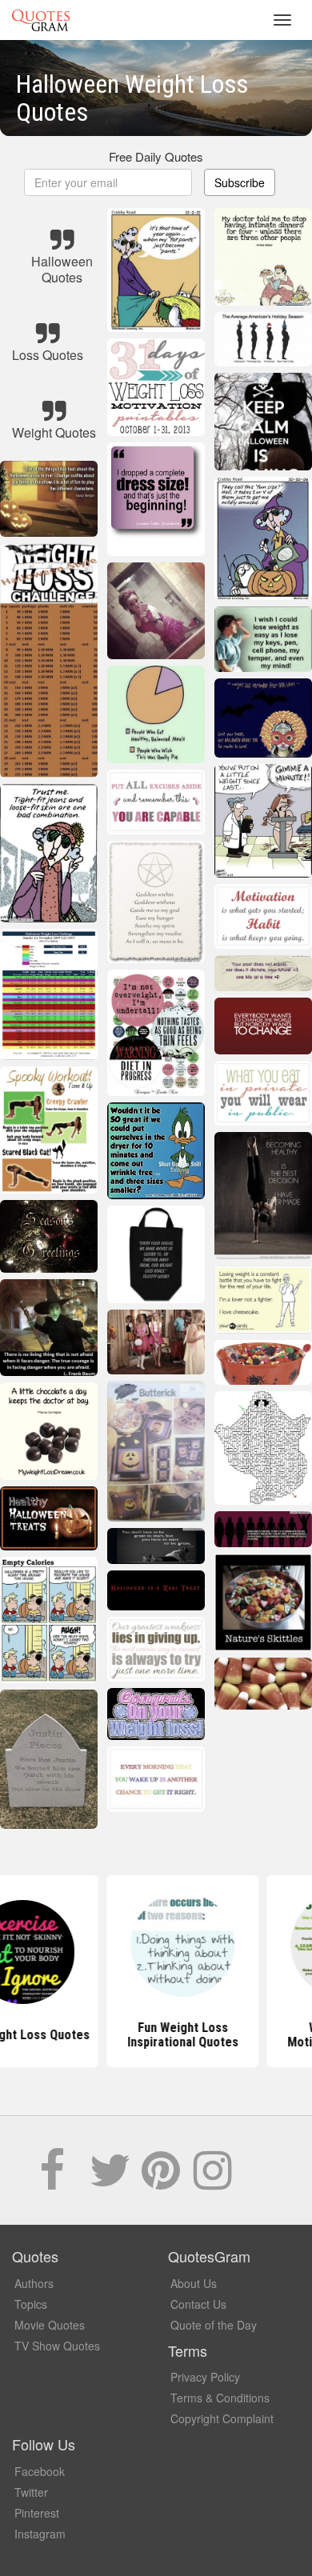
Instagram (40, 2534)
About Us (194, 2283)
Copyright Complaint (222, 2418)
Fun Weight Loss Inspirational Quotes (156, 2035)
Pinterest (37, 2513)
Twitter (31, 2492)
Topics (31, 2304)
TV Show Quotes (57, 2346)
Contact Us (198, 2304)
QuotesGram (41, 20)
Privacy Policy (205, 2377)
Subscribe (240, 182)
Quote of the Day (214, 2325)
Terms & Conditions (220, 2398)
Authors (34, 2283)
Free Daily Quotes (156, 156)
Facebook (40, 2471)
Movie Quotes (50, 2325)
